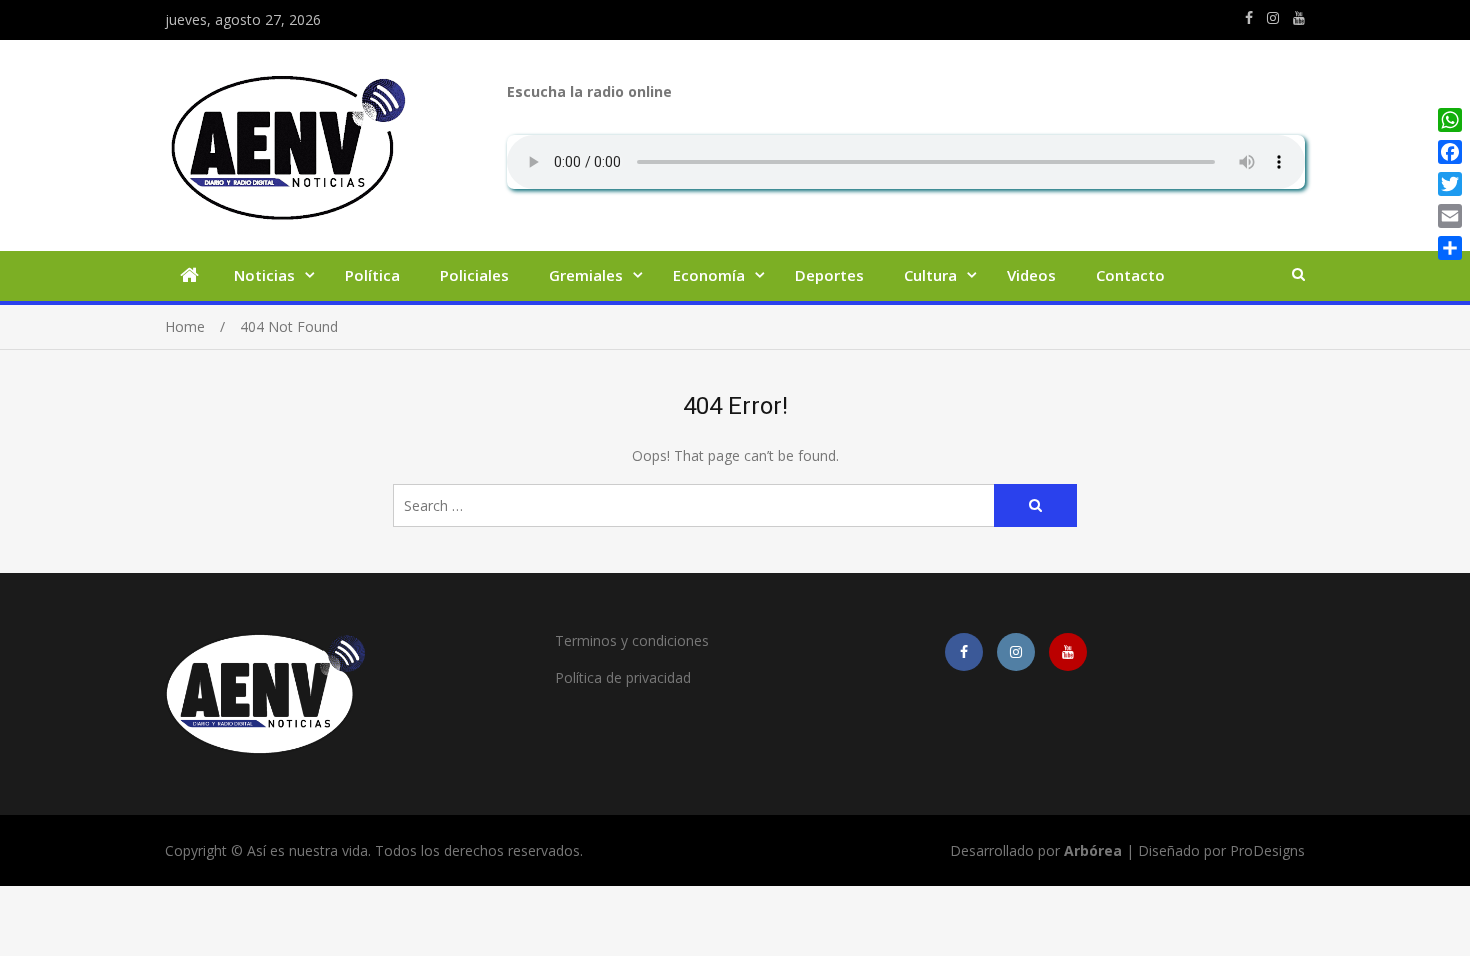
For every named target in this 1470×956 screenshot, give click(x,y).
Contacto (1130, 275)
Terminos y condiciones (632, 640)
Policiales (474, 275)
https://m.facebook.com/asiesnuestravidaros (1249, 18)
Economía (709, 275)
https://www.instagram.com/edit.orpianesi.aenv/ (1273, 18)
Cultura (930, 275)
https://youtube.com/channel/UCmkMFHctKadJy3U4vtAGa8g (1299, 18)
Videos (1031, 275)
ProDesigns (1267, 850)
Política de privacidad (623, 677)
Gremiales (586, 275)
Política (372, 275)
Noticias (264, 275)
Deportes (829, 275)
